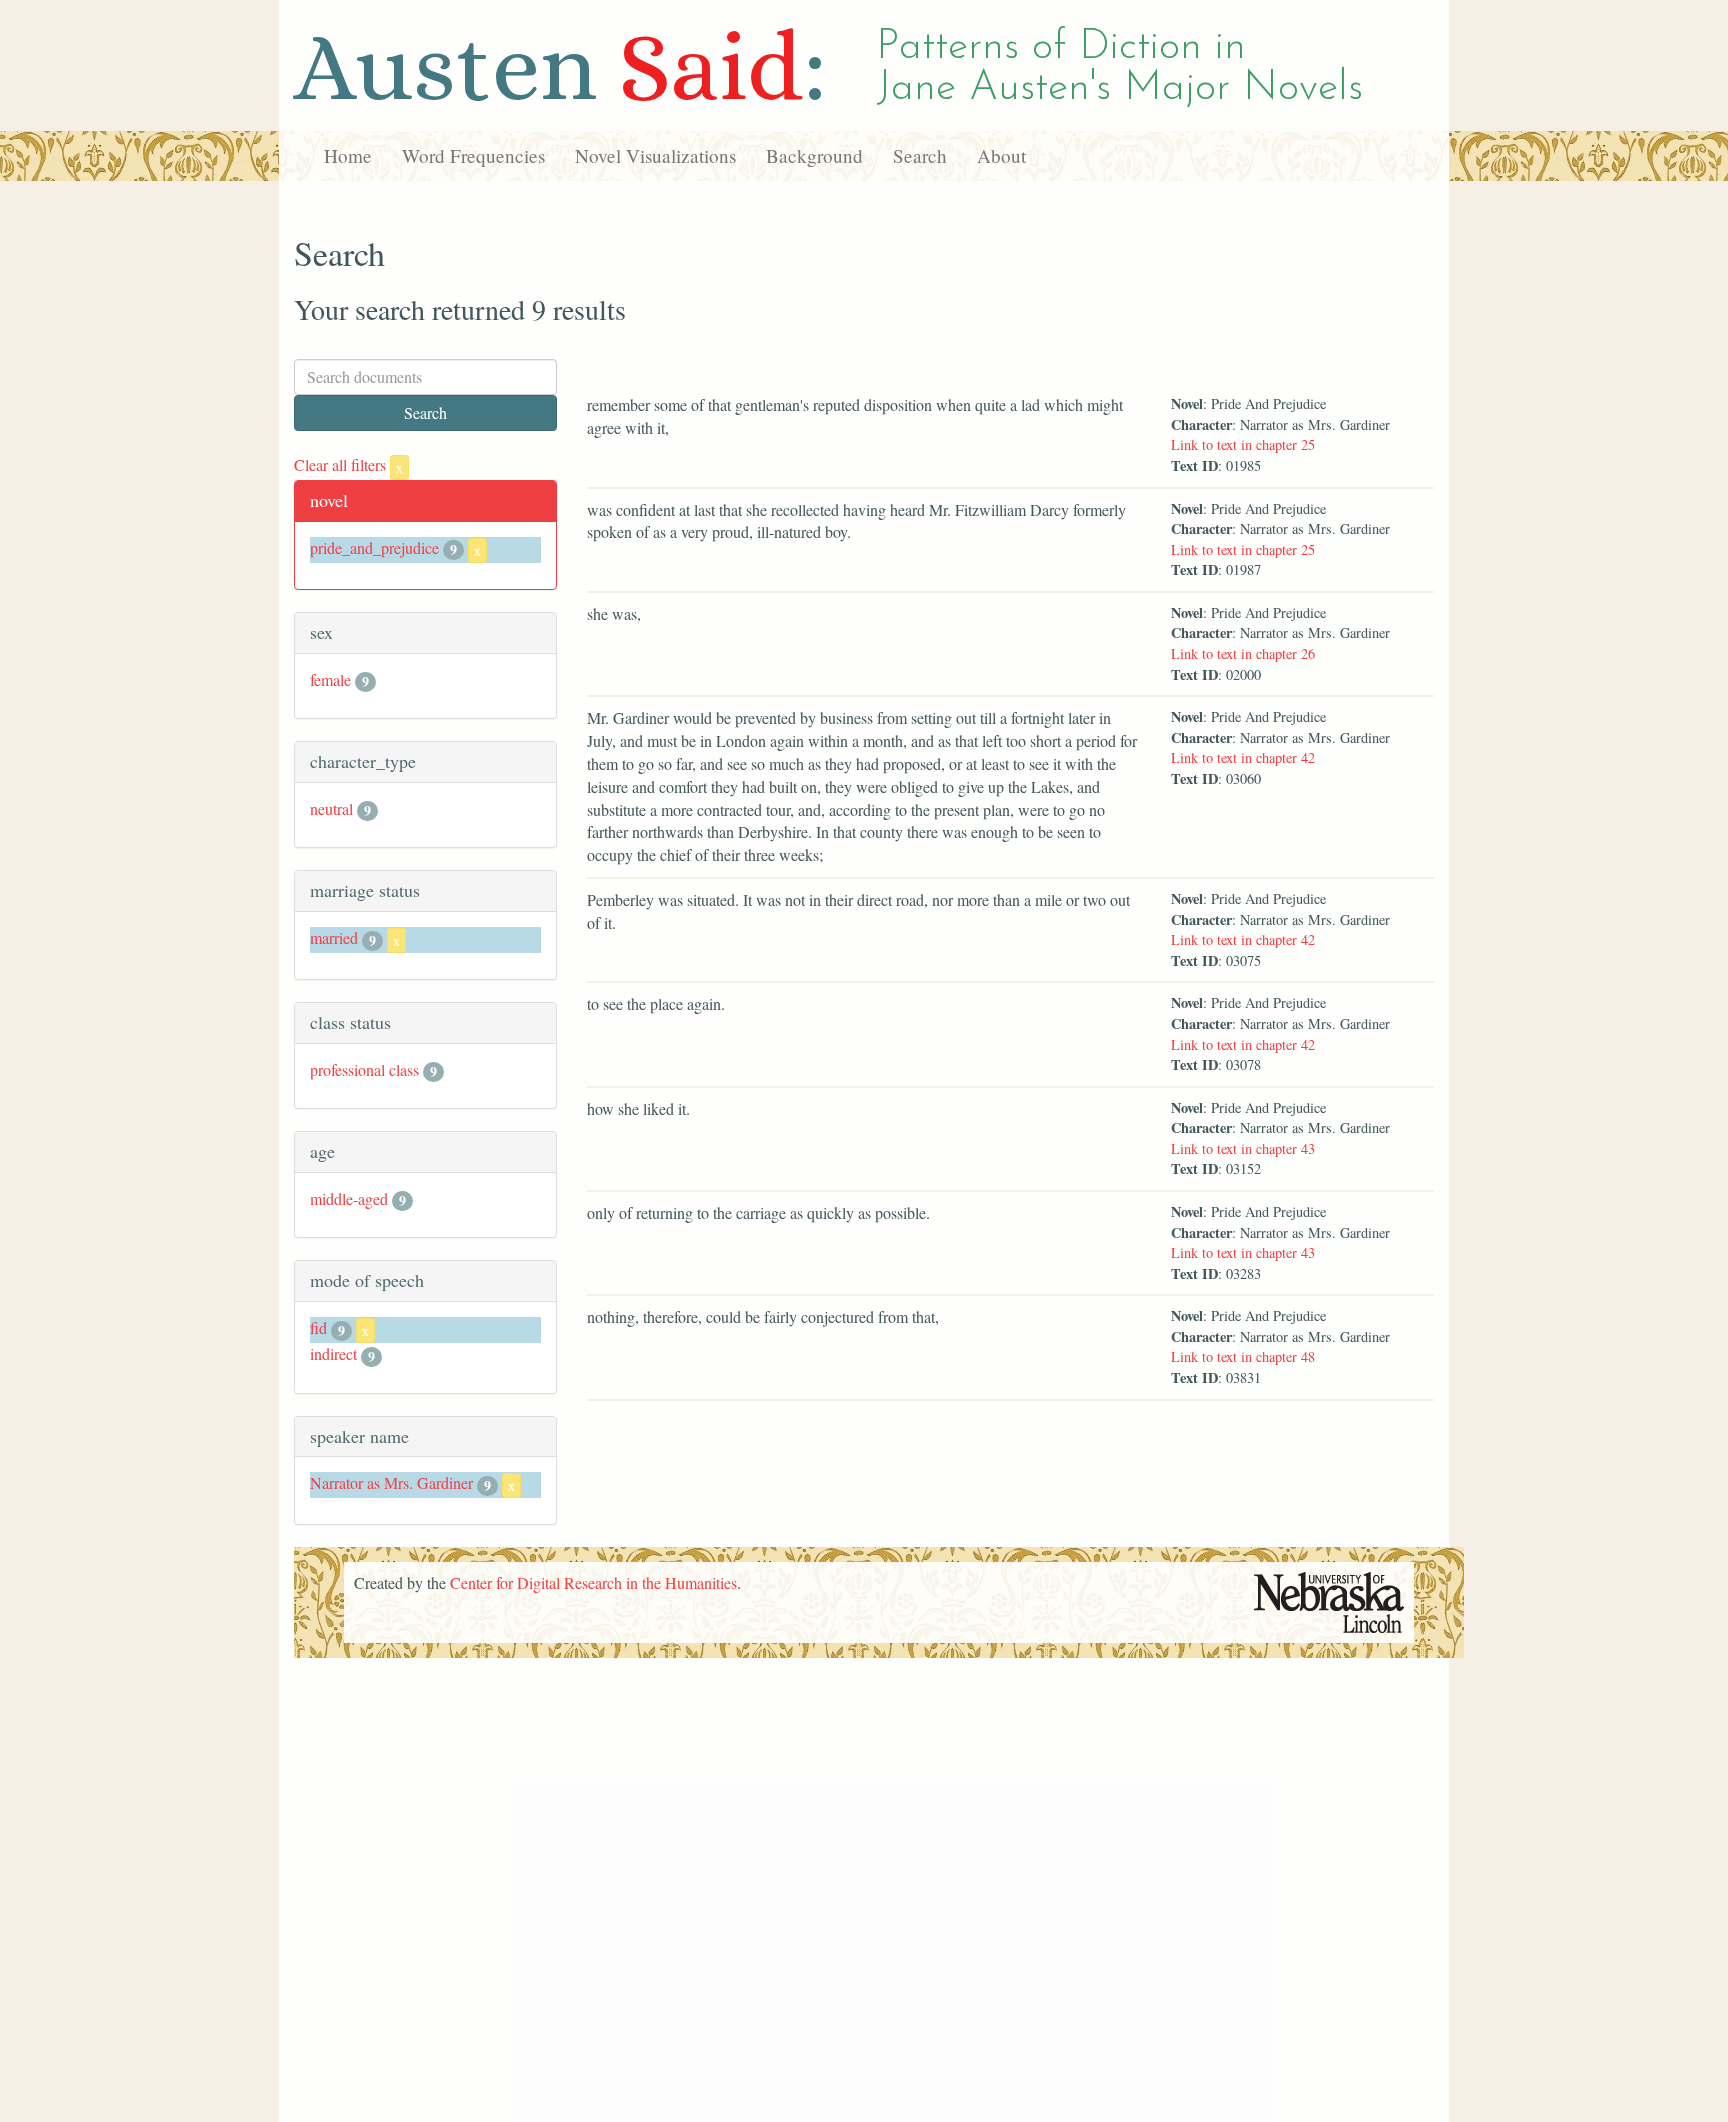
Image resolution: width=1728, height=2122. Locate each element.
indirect (333, 1353)
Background (814, 155)
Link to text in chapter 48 (1243, 1356)
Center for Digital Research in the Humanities (593, 1582)
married (334, 937)
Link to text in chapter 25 (1243, 444)
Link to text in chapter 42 (1243, 757)
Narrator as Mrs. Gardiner (391, 1482)
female (330, 679)
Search (920, 155)
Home (348, 155)
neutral (331, 808)
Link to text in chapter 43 (1243, 1148)
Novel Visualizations (655, 155)
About (1001, 155)
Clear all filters (348, 464)
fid (318, 1327)
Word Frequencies (473, 155)
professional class (364, 1069)
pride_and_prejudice (374, 547)
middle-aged (349, 1198)
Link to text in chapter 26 (1243, 653)
